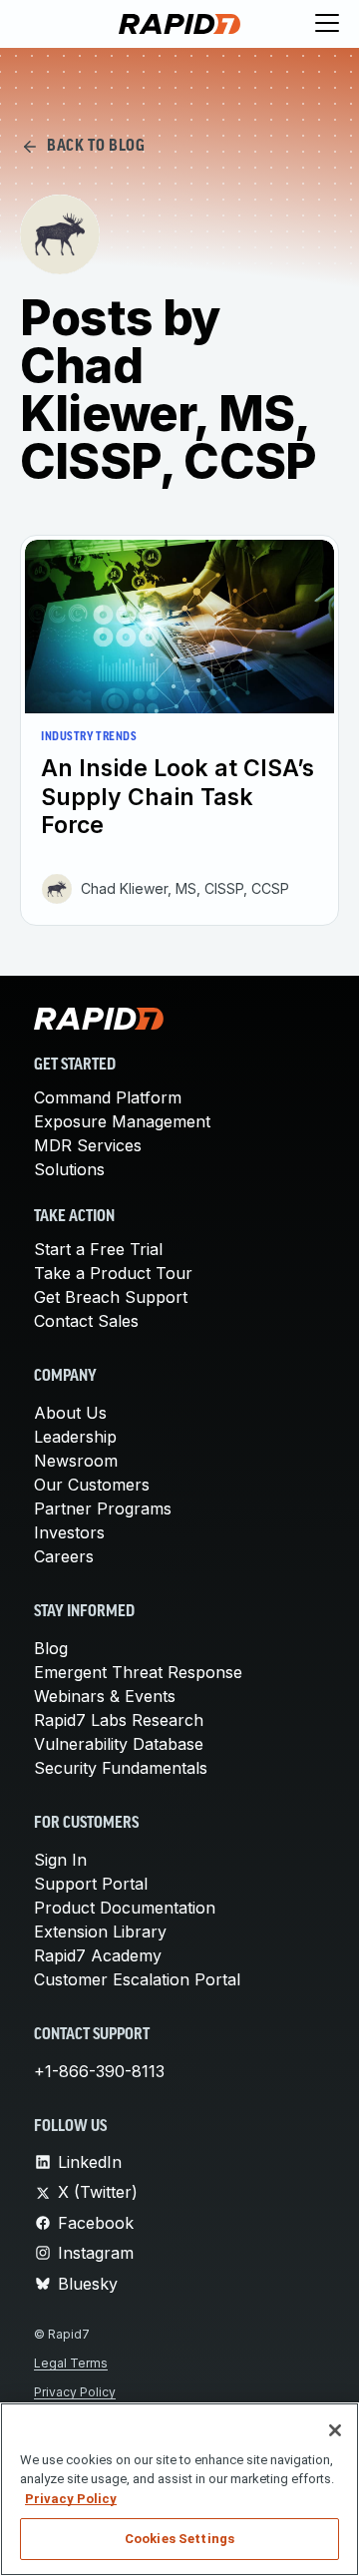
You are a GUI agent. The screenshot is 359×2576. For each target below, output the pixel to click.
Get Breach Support (111, 1297)
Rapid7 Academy (98, 1955)
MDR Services (88, 1145)
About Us (70, 1413)
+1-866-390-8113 (99, 2071)
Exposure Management (122, 1121)
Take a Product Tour (113, 1273)
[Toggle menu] (327, 24)
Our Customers (92, 1485)
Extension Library (100, 1932)
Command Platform (108, 1097)
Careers (64, 1556)
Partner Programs (103, 1508)
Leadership (75, 1437)
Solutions (69, 1169)
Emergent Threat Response (138, 1672)
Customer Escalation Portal (137, 1979)
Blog (51, 1648)
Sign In (60, 1860)
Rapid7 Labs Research (119, 1720)
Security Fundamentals (121, 1768)
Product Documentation (125, 1908)
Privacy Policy (75, 2392)
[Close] (335, 2430)
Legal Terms (71, 2363)
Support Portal (91, 1884)
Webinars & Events (105, 1696)
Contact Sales (86, 1321)
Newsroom (76, 1461)
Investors (69, 1532)
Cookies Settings (179, 2539)
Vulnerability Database (119, 1744)
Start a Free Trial (98, 1249)
